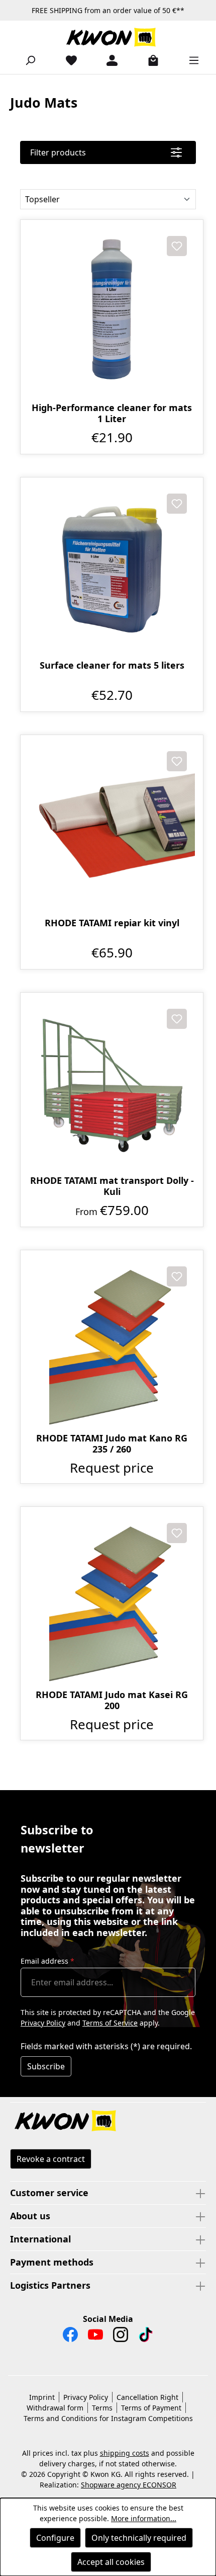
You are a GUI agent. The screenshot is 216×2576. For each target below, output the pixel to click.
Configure (55, 2538)
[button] (108, 2122)
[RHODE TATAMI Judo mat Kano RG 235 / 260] (112, 1342)
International (40, 2239)
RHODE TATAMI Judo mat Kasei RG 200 (112, 1700)
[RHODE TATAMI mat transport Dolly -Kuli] (112, 1084)
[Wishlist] (67, 60)
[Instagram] (121, 2337)
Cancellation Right (147, 2397)
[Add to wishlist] (177, 246)
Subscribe (46, 2066)
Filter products (58, 152)
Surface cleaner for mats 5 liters (112, 665)
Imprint (42, 2397)
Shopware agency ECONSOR (129, 2485)
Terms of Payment (151, 2408)
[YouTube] (95, 2337)
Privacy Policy (43, 2023)
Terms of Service (110, 2023)
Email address (47, 1961)
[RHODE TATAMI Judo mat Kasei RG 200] (112, 1598)
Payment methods (52, 2262)
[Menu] (190, 60)
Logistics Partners (50, 2285)
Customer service (49, 2193)
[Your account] (108, 60)
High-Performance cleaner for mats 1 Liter (112, 413)
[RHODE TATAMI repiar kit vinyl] (112, 826)
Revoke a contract (51, 2159)
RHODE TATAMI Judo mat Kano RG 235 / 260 (112, 1443)
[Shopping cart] (149, 60)
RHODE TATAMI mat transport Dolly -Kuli (112, 1186)
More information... (144, 2518)
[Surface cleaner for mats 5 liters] (112, 569)
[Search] (26, 60)
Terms (102, 2408)
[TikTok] (146, 2337)
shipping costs (125, 2453)
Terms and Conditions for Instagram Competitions (108, 2418)
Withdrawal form (55, 2408)
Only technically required (139, 2538)
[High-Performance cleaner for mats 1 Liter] (112, 311)
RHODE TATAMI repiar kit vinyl (112, 923)
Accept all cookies (111, 2562)
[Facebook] (70, 2337)
